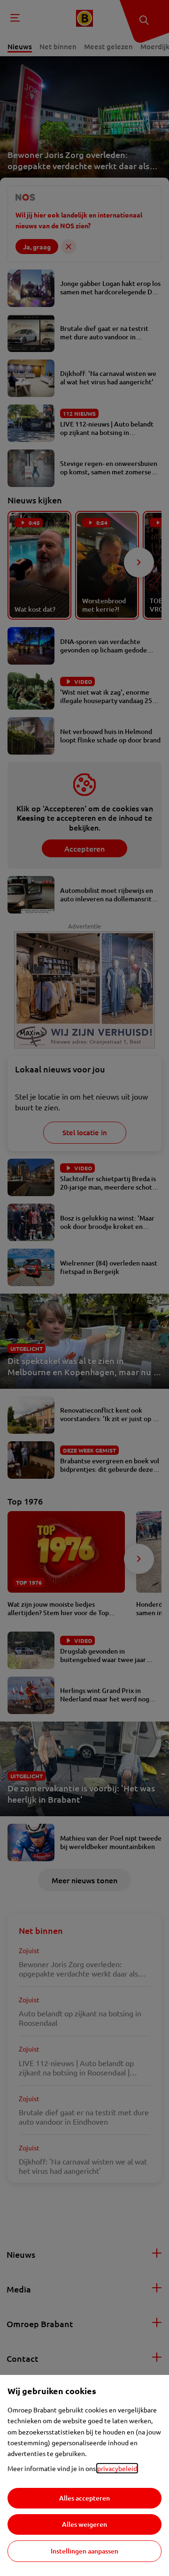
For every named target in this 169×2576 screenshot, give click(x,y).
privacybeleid (117, 2468)
